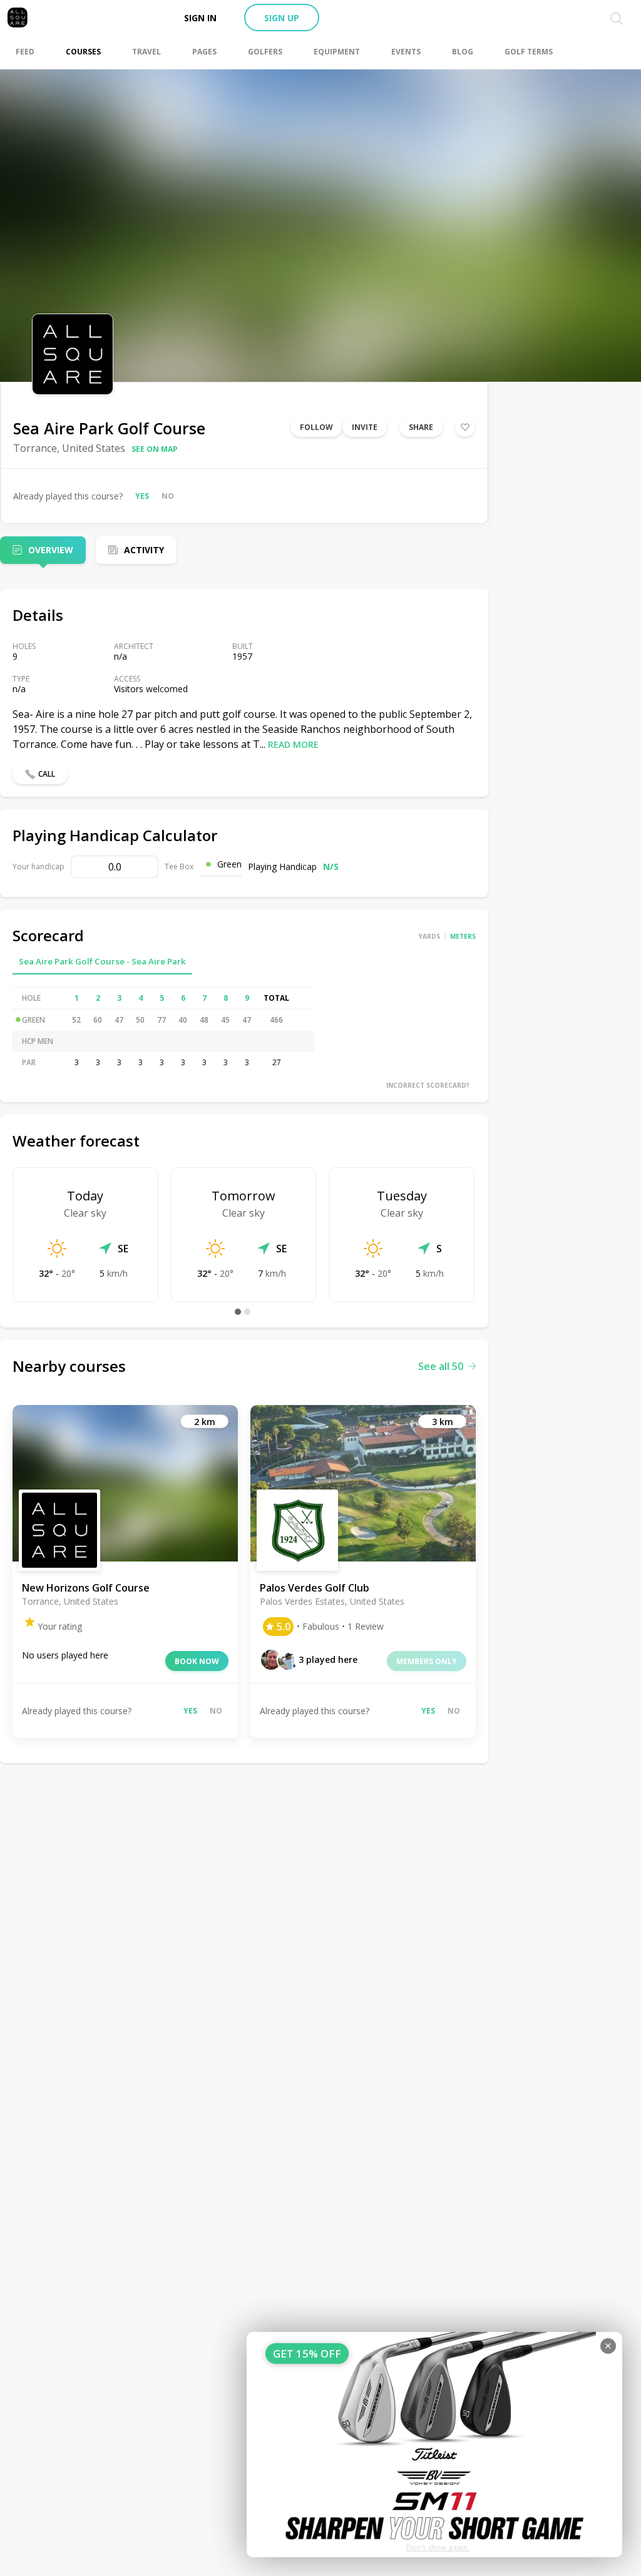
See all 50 (441, 1366)
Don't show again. (438, 2548)
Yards (429, 936)
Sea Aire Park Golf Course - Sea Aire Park (102, 961)
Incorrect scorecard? (428, 1085)
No (168, 496)
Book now (197, 1661)
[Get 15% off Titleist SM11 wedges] (434, 2445)
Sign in (200, 18)
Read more (293, 744)
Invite (365, 427)
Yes (142, 496)
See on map (155, 449)
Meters (463, 936)
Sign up (282, 18)
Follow (316, 427)
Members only (427, 1661)
